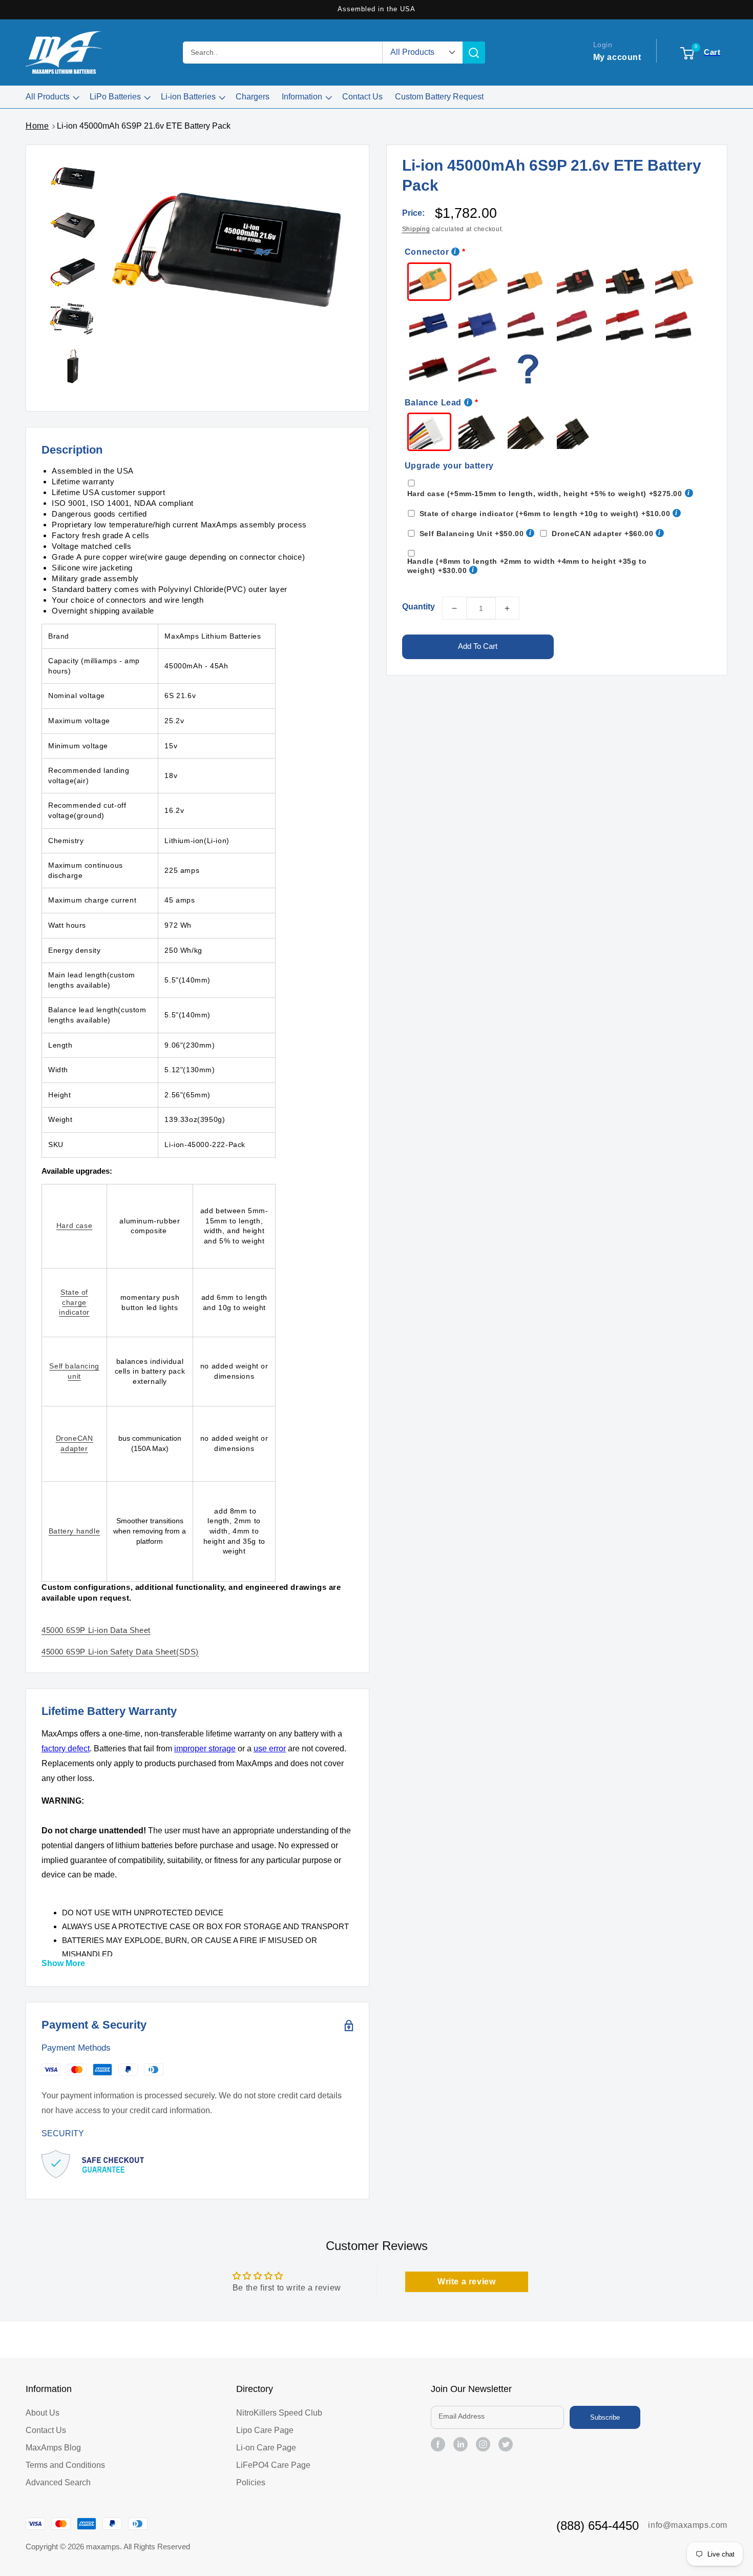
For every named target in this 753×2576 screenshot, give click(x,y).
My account (617, 57)
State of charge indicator (74, 1302)
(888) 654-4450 (598, 2526)
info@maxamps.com (688, 2525)
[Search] (474, 53)
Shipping (416, 229)
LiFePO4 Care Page (273, 2465)
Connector (427, 252)
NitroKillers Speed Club (279, 2413)
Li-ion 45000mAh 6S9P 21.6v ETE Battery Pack (144, 126)
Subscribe (605, 2417)
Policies (251, 2482)
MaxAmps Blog (53, 2448)
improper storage (205, 1749)
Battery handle (74, 1531)
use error (270, 1749)
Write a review (466, 2282)
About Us (43, 2413)
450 (96, 1630)
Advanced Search (58, 2482)
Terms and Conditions (65, 2465)
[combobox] (283, 53)
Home (37, 126)
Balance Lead (433, 403)
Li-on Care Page (266, 2448)
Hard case (74, 1225)
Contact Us (46, 2430)
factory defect (66, 1749)
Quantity (419, 607)
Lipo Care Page (265, 2430)
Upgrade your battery (449, 466)
